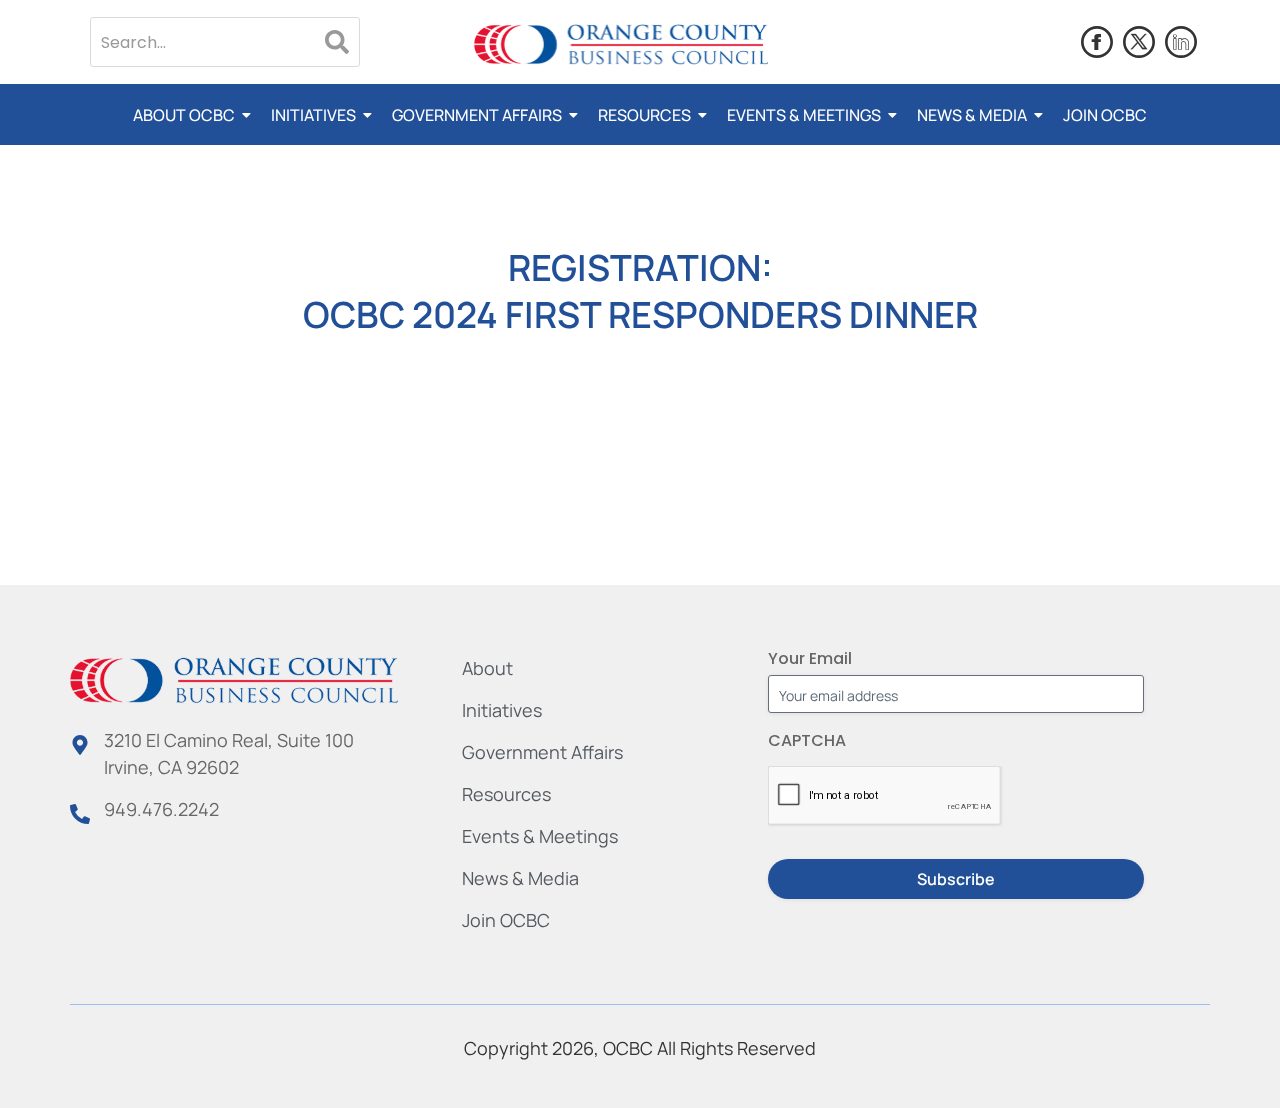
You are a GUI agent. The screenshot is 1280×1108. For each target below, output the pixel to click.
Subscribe (956, 879)
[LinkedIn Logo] (1181, 42)
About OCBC (184, 115)
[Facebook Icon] (1097, 42)
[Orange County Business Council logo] (621, 45)
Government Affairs (477, 115)
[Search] (337, 42)
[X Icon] (1139, 42)
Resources (644, 115)
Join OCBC (1105, 115)
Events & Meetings (804, 115)
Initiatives (313, 115)
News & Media (972, 115)
